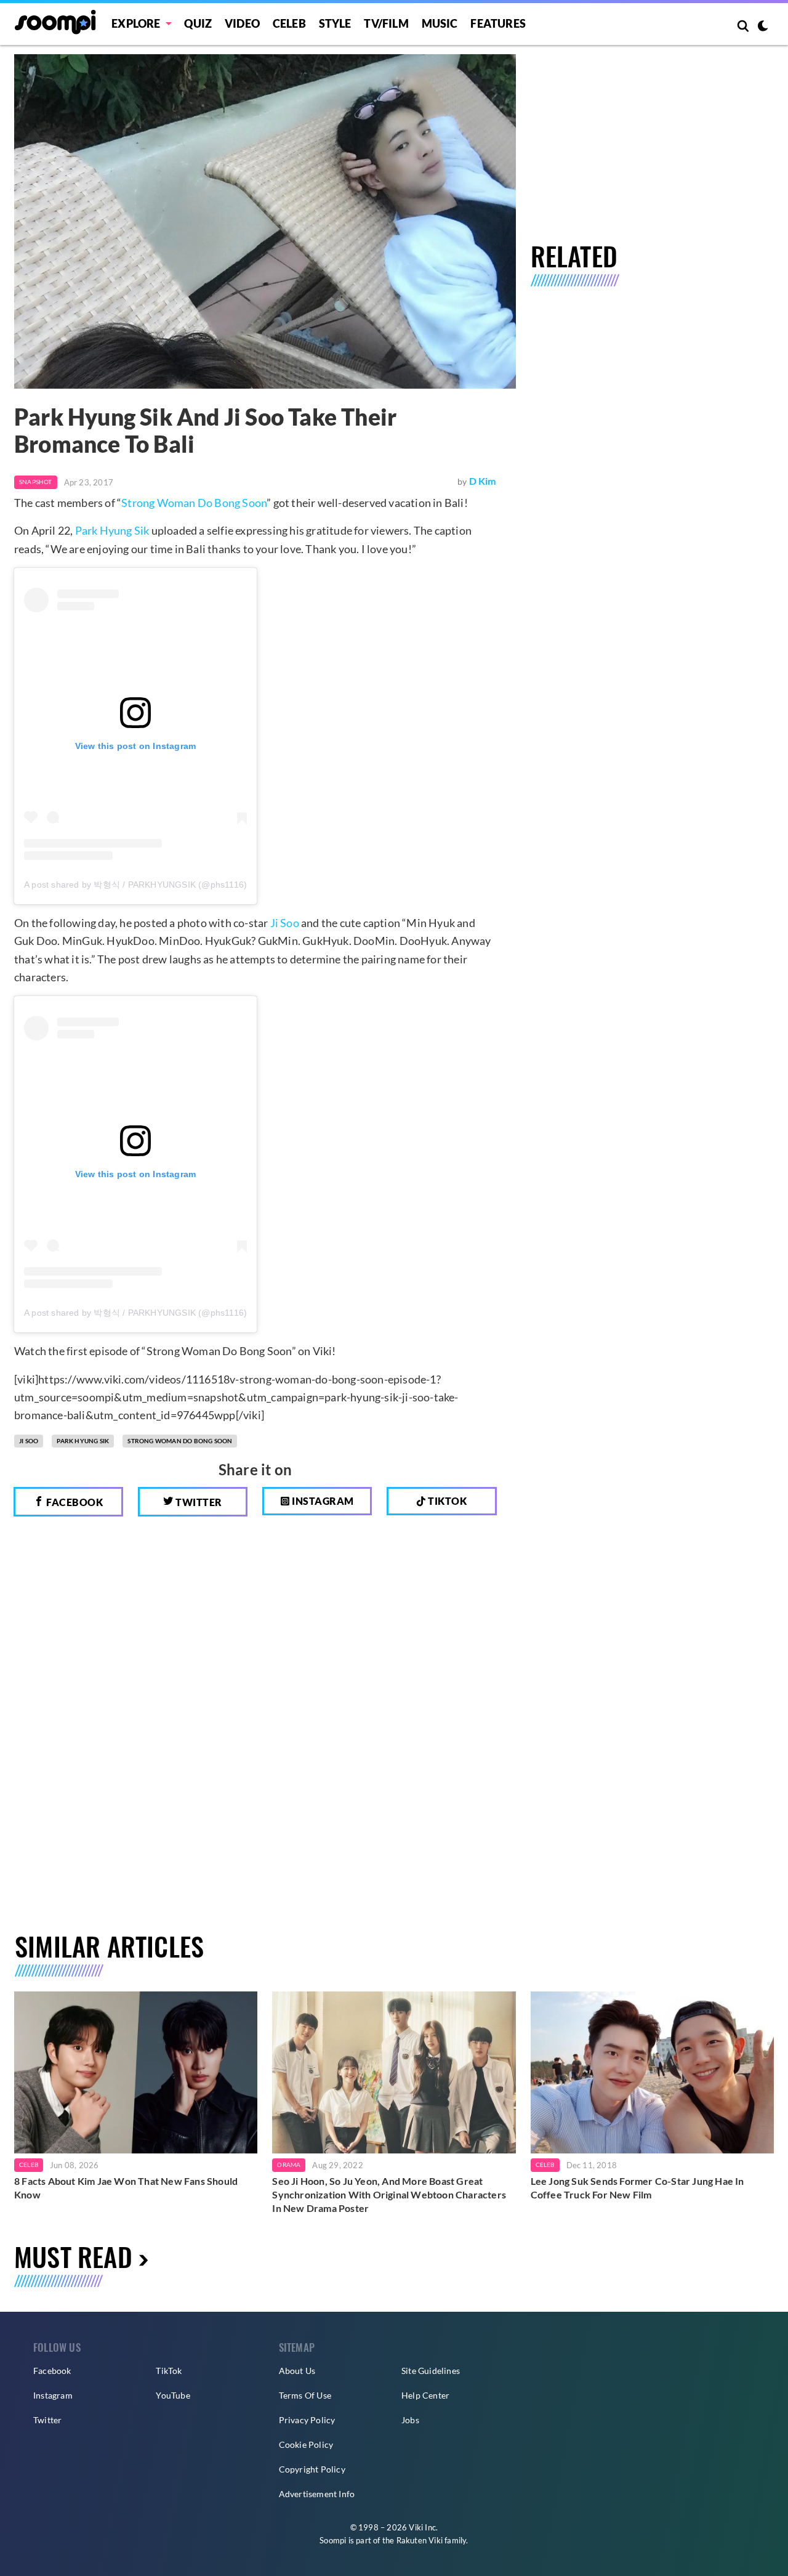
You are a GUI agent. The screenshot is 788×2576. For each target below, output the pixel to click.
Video (242, 23)
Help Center (425, 2395)
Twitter (198, 1502)
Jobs (410, 2420)
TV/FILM (386, 23)
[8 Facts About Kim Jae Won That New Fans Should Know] (136, 2072)
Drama (289, 2165)
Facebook (74, 1502)
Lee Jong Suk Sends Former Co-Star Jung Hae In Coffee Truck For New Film (637, 2188)
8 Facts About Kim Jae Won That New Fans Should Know (126, 2188)
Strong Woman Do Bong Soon (194, 503)
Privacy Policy (307, 2420)
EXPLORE (136, 23)
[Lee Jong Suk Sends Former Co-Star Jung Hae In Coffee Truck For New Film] (652, 2072)
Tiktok (447, 1501)
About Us (297, 2371)
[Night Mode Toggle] (763, 27)
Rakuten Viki (420, 2540)
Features (498, 23)
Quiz (198, 23)
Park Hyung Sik (112, 530)
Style (335, 23)
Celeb (289, 23)
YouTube (173, 2395)
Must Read (73, 2256)
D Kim (483, 481)
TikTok (169, 2371)
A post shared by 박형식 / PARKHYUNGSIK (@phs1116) (135, 885)
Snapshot (36, 482)
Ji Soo (285, 923)
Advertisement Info (317, 2494)
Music (440, 23)
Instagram (322, 1501)
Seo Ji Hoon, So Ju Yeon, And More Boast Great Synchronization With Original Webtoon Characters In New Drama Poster (389, 2194)
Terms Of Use (305, 2395)
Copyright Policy (312, 2469)
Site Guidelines (431, 2371)
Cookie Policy (306, 2444)
